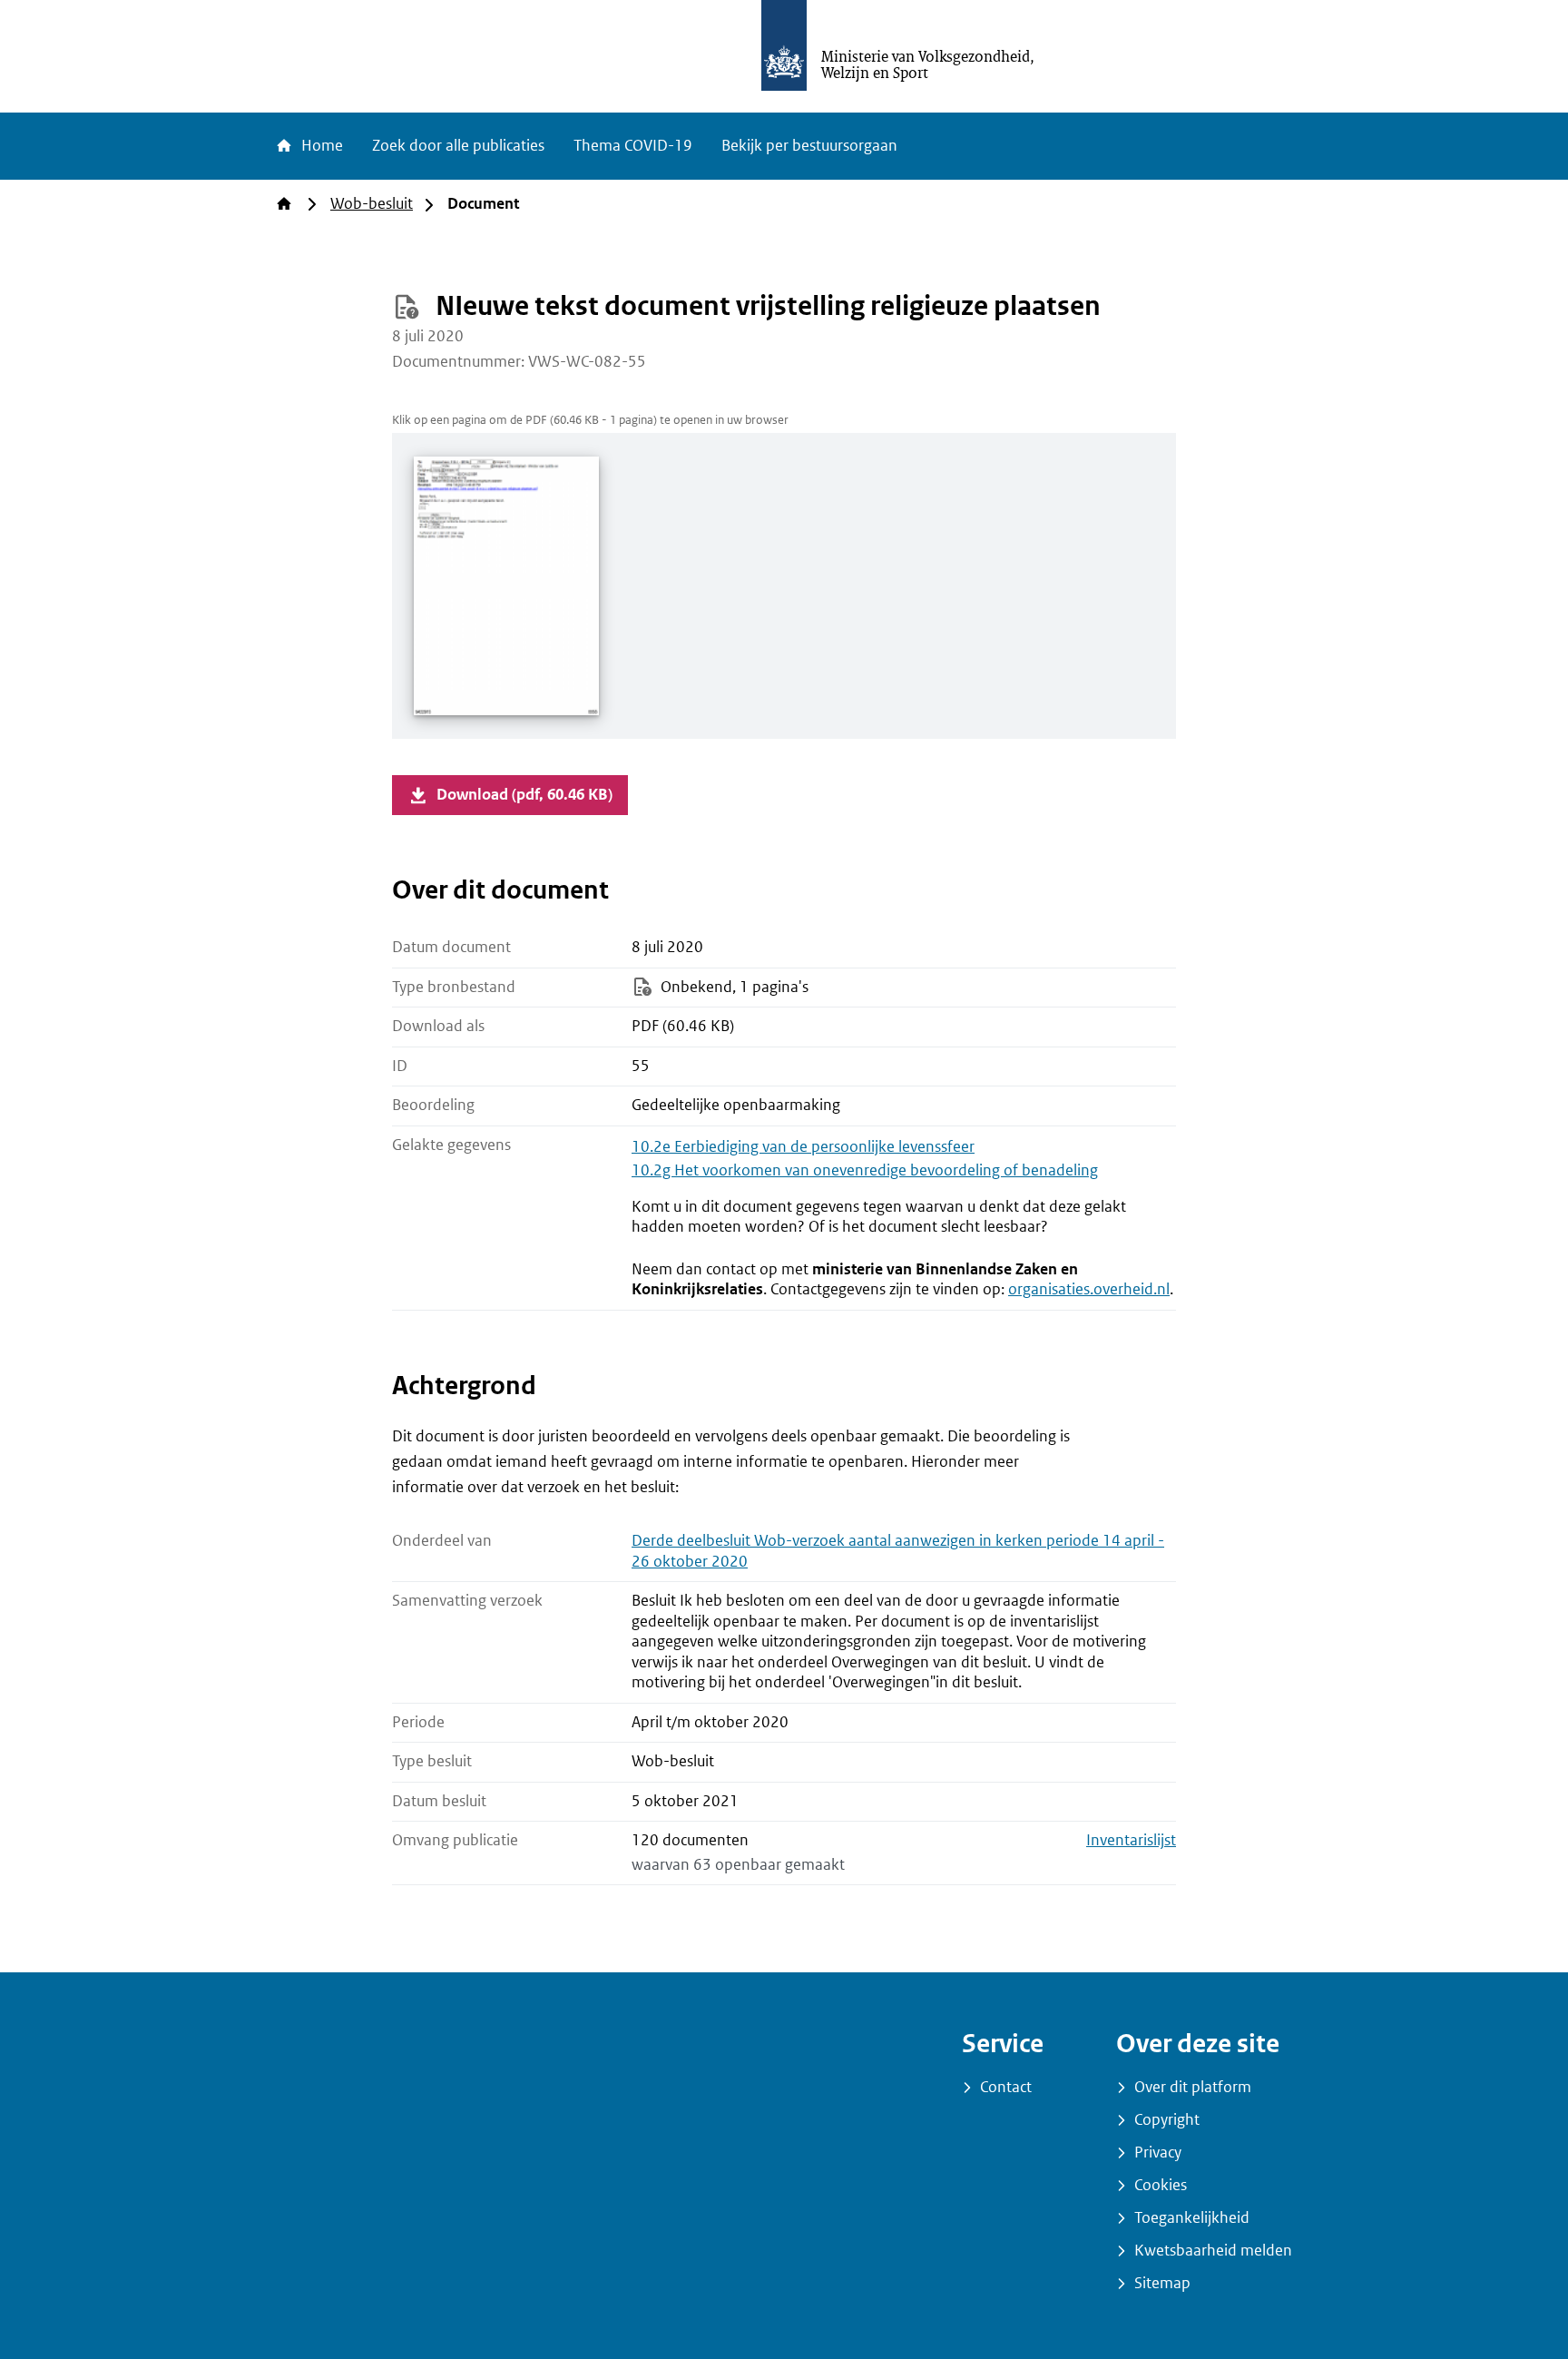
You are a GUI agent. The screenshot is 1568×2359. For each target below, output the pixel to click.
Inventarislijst (1131, 1840)
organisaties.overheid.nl (1089, 1289)
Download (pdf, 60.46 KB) (524, 795)
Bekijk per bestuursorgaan (809, 146)
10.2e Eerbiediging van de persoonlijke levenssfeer (803, 1147)
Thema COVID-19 (633, 146)
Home (320, 146)
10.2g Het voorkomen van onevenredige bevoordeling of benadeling (865, 1170)
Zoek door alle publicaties (458, 146)
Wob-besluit (372, 204)
